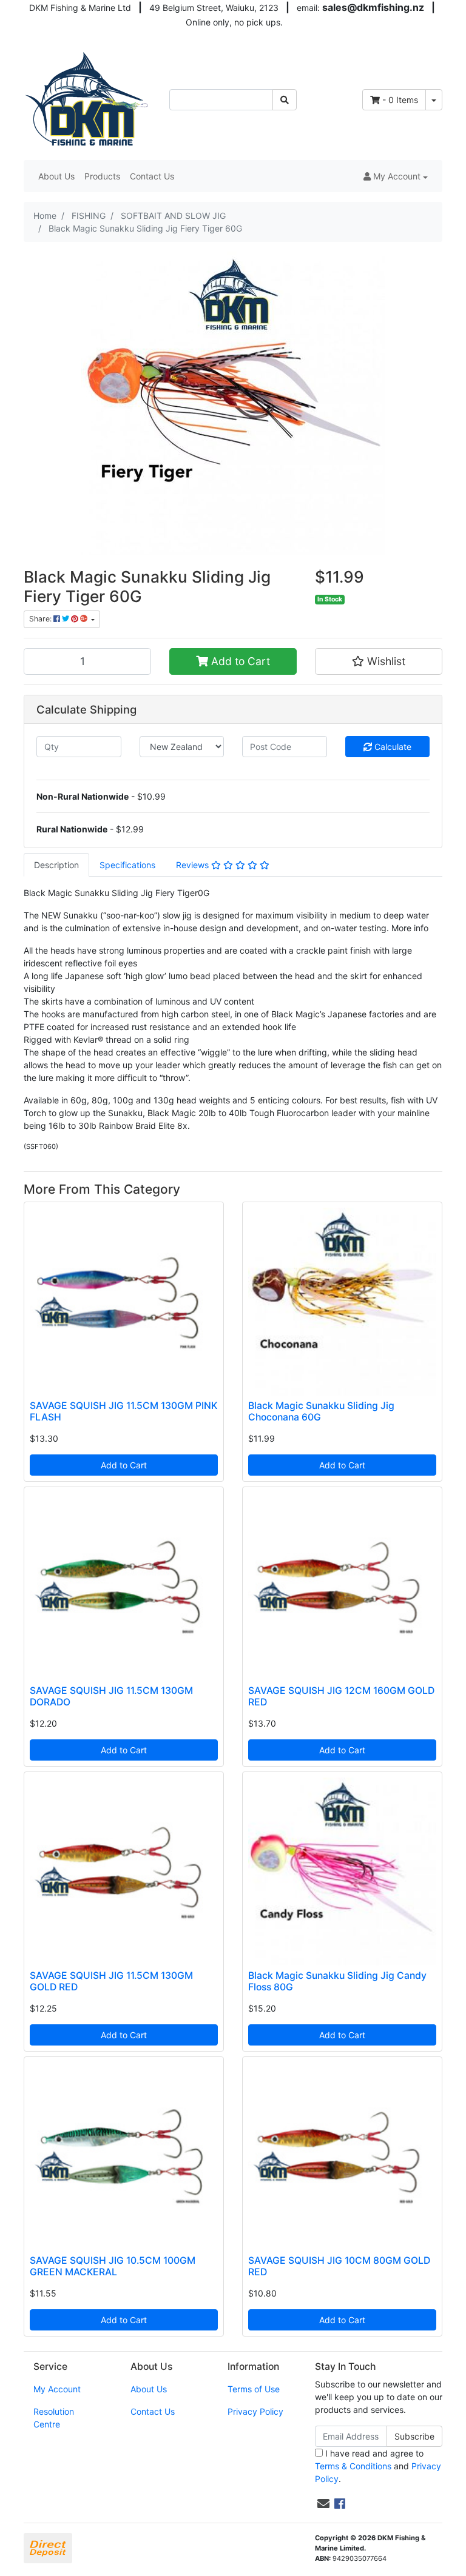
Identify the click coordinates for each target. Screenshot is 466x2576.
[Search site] (285, 100)
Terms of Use (254, 2389)
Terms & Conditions (353, 2466)
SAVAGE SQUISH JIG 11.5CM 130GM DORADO (111, 1696)
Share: (41, 619)
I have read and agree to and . (378, 2466)
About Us (56, 176)
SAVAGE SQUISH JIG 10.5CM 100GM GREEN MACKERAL (113, 2266)
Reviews (194, 865)
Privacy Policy (255, 2411)
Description (56, 865)
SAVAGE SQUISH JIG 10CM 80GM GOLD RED (339, 2266)
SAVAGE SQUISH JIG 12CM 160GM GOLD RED (341, 1696)
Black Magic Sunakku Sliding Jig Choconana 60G (321, 1411)
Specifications (127, 865)
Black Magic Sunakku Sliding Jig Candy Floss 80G (337, 1981)
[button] (396, 176)
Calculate (392, 747)
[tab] (56, 865)
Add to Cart (239, 661)
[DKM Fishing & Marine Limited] (87, 99)
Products (102, 176)
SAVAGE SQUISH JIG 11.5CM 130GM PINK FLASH (123, 1411)
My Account (57, 2389)
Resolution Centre (54, 2418)
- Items (400, 100)
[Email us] (323, 2504)
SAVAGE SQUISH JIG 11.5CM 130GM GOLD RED (111, 1981)
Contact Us (152, 176)
